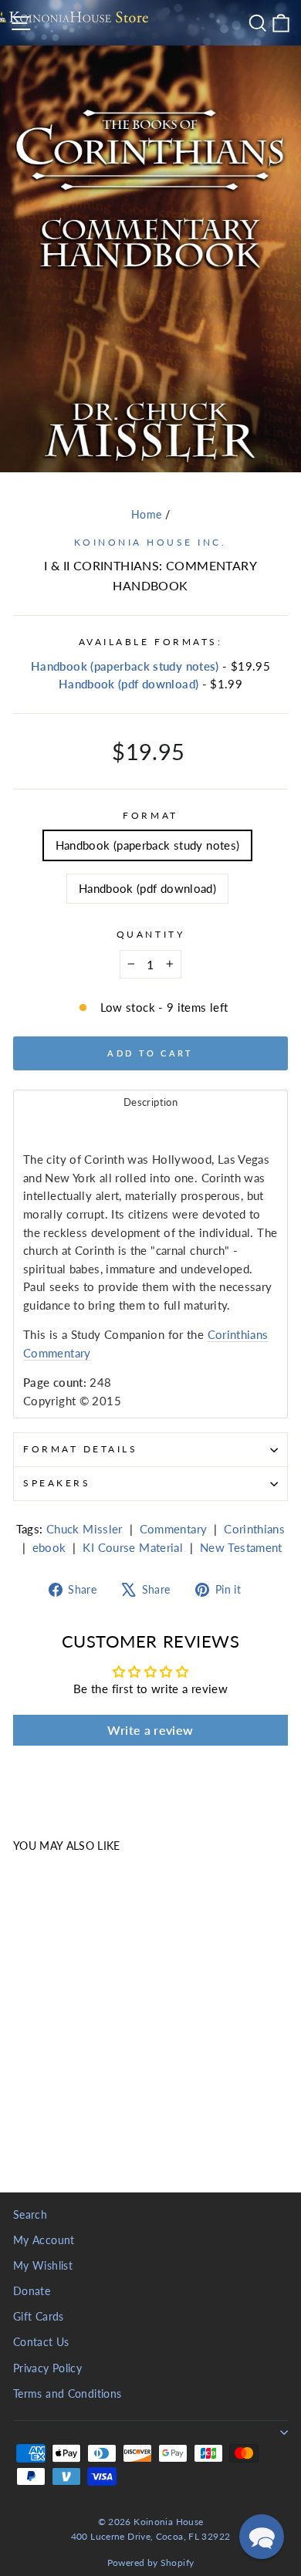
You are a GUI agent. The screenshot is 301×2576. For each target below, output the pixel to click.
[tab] (150, 1102)
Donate (32, 2291)
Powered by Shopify (151, 2562)
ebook (49, 1547)
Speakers (57, 1483)
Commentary (174, 1529)
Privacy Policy (47, 2368)
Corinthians (254, 1529)
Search (30, 2215)
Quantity (150, 934)
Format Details (80, 1449)
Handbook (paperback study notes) (125, 666)
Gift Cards (39, 2317)
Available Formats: (151, 642)
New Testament (241, 1547)
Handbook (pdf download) (129, 684)
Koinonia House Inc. (150, 542)
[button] (262, 2537)
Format (150, 815)
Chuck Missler (85, 1529)
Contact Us (41, 2342)
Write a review (150, 1730)
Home (146, 515)
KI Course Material (133, 1547)
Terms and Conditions (67, 2394)
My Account (44, 2240)
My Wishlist (43, 2266)
